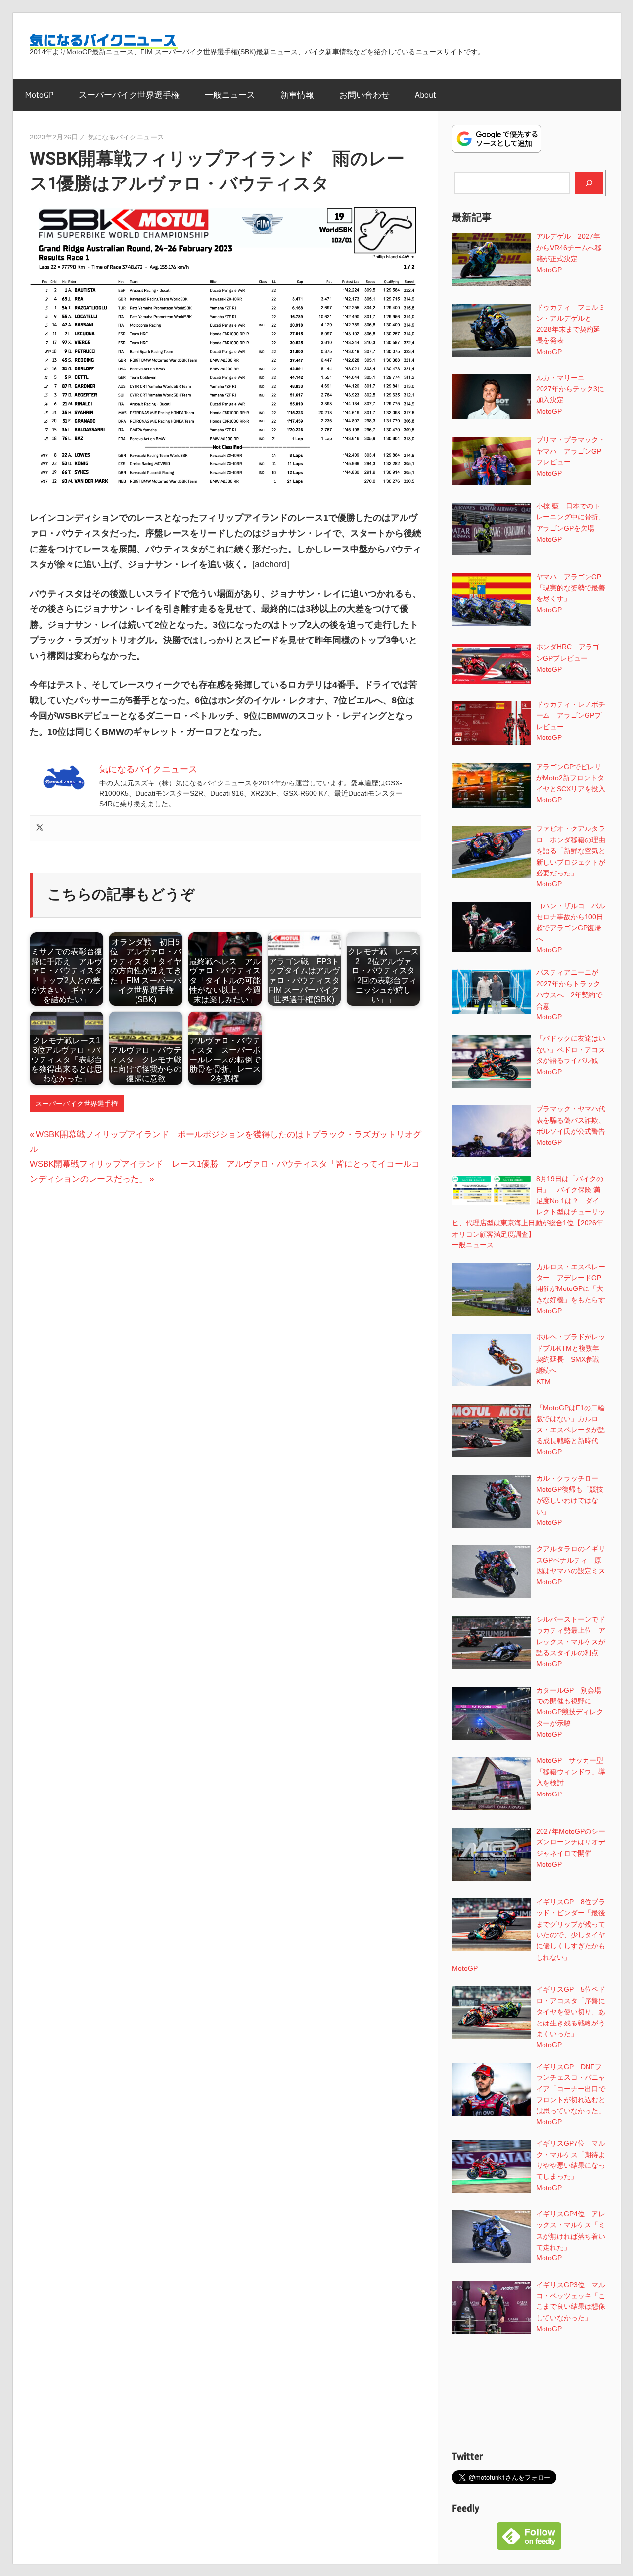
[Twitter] (40, 828)
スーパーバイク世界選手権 (129, 95)
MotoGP (39, 95)
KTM (543, 1381)
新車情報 (297, 95)
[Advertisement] (529, 2394)
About (426, 95)
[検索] (589, 183)
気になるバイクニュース (126, 137)
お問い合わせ (364, 95)
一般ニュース (230, 95)
